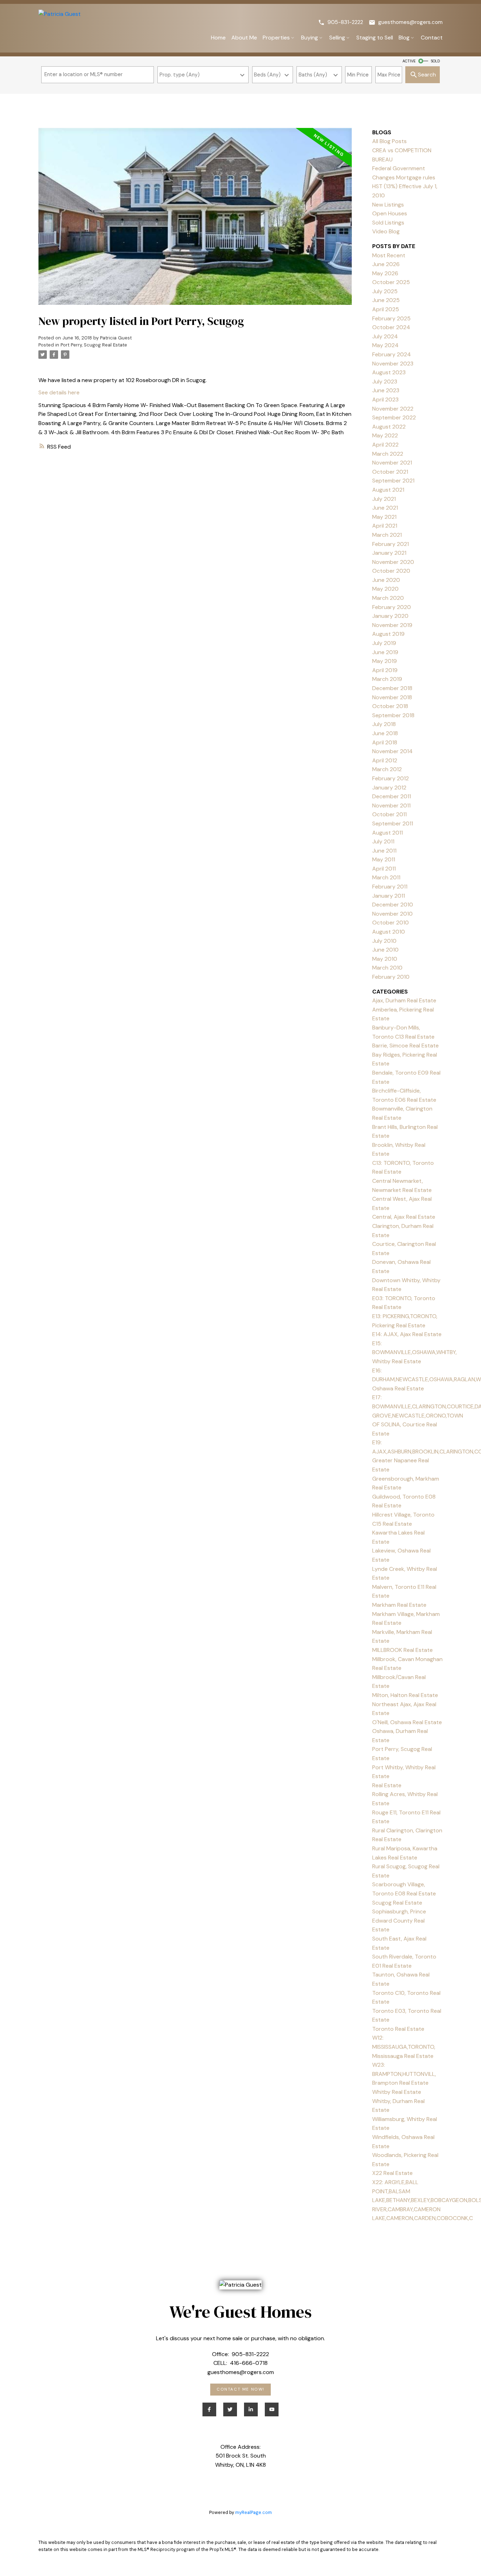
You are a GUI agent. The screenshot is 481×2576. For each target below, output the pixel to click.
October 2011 (389, 814)
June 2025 (386, 300)
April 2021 (385, 526)
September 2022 (394, 417)
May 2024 (385, 345)
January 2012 (389, 788)
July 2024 (385, 336)
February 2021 (391, 544)
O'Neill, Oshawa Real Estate (407, 1722)
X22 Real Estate (392, 2173)
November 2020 (393, 562)
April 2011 (384, 869)
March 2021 (387, 535)
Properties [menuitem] (276, 38)
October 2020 (391, 571)
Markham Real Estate (399, 1605)
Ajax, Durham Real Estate (404, 1000)
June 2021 (385, 508)
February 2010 (391, 977)
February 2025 (391, 318)
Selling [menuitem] (337, 38)
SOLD (435, 61)
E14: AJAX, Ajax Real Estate (407, 1334)
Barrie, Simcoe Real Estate (405, 1046)
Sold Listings (388, 223)
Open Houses (390, 213)
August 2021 (388, 490)
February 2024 (392, 354)
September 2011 (393, 823)
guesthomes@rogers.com (410, 22)
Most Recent (389, 255)
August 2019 (388, 634)
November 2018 (392, 697)
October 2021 (390, 472)
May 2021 (384, 517)
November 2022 (393, 409)
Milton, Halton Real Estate (405, 1695)
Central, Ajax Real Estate (404, 1217)
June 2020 (386, 580)
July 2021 (384, 499)
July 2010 (384, 941)
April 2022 (385, 445)
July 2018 (384, 724)
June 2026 (386, 264)
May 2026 (385, 273)
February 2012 (391, 778)
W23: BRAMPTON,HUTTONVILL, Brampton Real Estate (404, 2074)
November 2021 (392, 463)
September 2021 (393, 481)
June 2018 (385, 733)
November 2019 (392, 625)
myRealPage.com (254, 2512)
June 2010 (385, 950)
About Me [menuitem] (244, 38)
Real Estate (387, 1785)
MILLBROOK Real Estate (402, 1650)
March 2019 (387, 679)
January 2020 (390, 616)
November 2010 (392, 914)
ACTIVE (409, 61)
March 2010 (387, 968)
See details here (59, 392)
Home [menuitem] (218, 38)
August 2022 (389, 427)
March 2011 (386, 877)
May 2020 (385, 589)
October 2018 (390, 706)
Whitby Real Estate (397, 2092)
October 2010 (391, 923)
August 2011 (388, 833)
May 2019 (385, 661)
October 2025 (391, 282)
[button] (341, 22)
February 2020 (392, 607)
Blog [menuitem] (404, 38)
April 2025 (386, 309)
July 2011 (383, 841)
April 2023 (385, 399)
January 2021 (389, 553)
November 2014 (392, 751)
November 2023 (393, 364)
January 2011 (389, 896)
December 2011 (392, 796)
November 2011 (391, 806)
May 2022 (385, 435)
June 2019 (385, 652)
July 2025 (385, 291)
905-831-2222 (345, 22)
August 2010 (389, 932)
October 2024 (391, 327)
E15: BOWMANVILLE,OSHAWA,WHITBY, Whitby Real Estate (414, 1352)
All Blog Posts (389, 141)
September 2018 (393, 715)
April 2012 (385, 760)
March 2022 (388, 454)
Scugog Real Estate (397, 1903)
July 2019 (384, 643)
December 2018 (392, 688)
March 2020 (388, 598)
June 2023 (386, 390)
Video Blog (386, 231)
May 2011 (384, 859)
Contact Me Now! (241, 2390)
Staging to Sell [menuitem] (375, 38)
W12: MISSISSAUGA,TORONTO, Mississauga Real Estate (404, 2047)
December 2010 (393, 905)
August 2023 (389, 372)
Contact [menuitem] (432, 38)
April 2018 (385, 742)
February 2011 (390, 887)
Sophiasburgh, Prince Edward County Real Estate (399, 1920)
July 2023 (385, 382)
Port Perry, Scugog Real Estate (94, 345)
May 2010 (385, 959)
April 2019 (385, 670)
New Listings (388, 205)
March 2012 (387, 769)
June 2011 (384, 851)
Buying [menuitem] (310, 38)
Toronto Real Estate (398, 2029)
